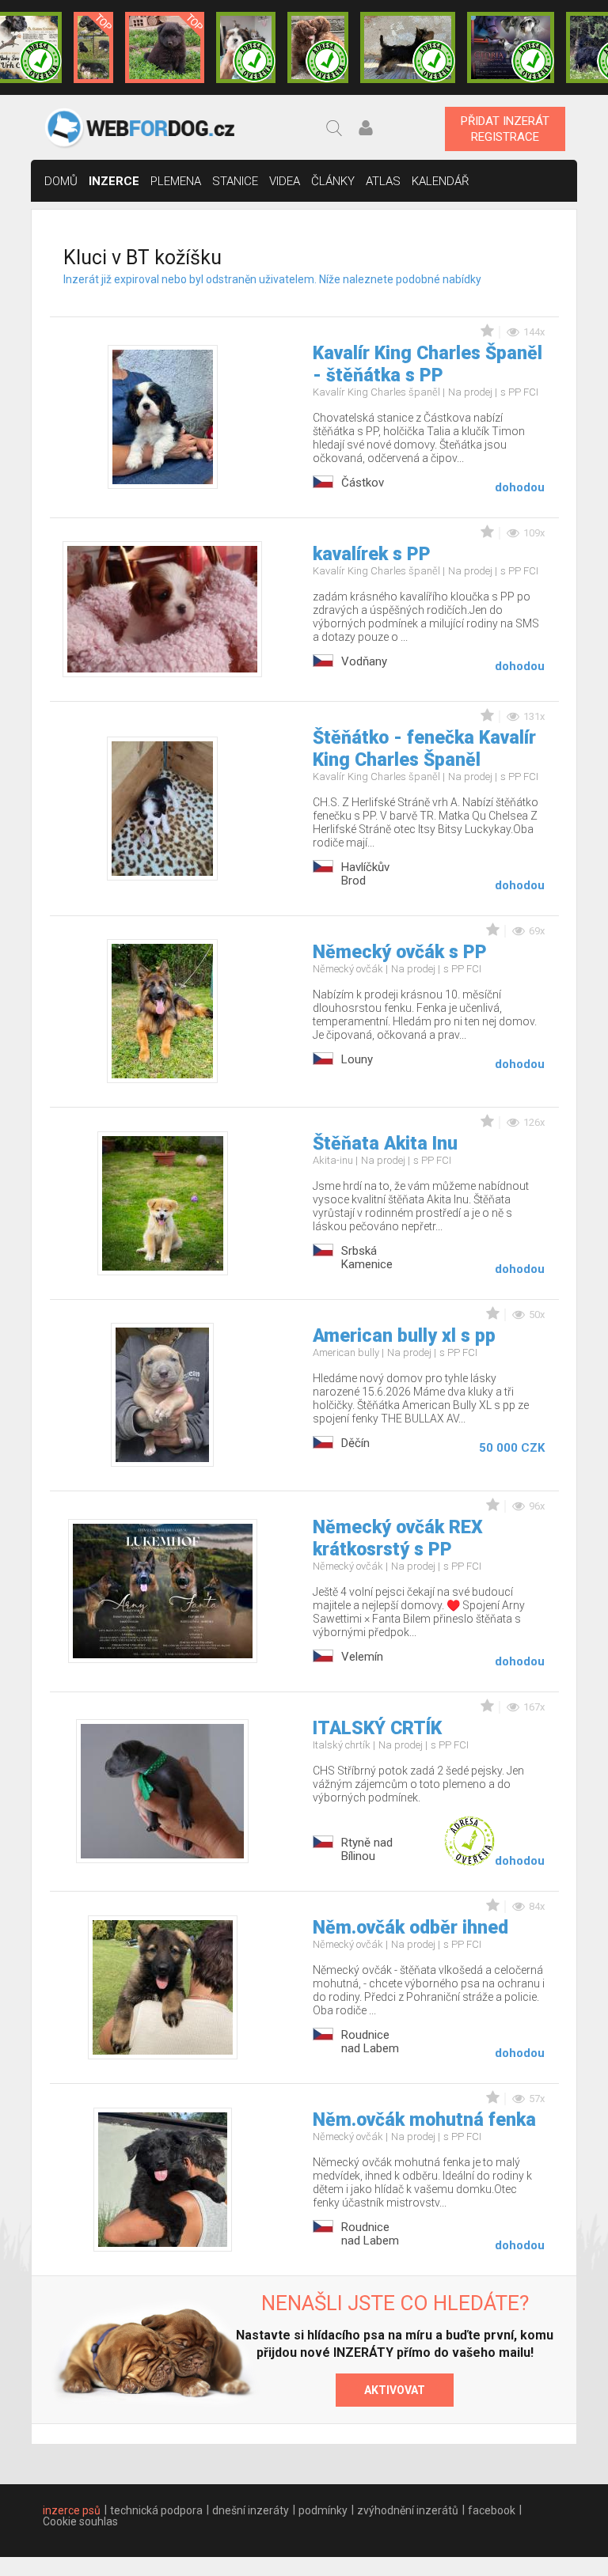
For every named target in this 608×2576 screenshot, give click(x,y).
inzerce (114, 181)
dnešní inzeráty (251, 2510)
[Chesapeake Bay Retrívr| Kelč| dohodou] (318, 47)
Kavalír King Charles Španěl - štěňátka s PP (427, 364)
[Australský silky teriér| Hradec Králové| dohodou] (408, 47)
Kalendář (441, 181)
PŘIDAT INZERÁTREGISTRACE (505, 129)
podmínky (323, 2510)
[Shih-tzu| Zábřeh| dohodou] (246, 47)
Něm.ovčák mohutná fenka (424, 2120)
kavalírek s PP (372, 554)
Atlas (383, 181)
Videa (285, 181)
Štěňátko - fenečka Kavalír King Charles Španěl (424, 749)
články (333, 181)
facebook (492, 2510)
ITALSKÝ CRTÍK (377, 1728)
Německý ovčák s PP (400, 952)
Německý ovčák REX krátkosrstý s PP (398, 1538)
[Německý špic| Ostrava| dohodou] (165, 47)
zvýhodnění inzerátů (408, 2510)
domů (61, 181)
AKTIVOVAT (395, 2390)
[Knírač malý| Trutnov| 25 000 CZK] (94, 47)
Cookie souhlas (80, 2521)
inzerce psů (72, 2510)
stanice (235, 181)
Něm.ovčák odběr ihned (410, 1928)
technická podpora (156, 2510)
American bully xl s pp (404, 1336)
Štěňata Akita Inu (385, 1144)
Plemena (176, 181)
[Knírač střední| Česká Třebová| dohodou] (510, 47)
